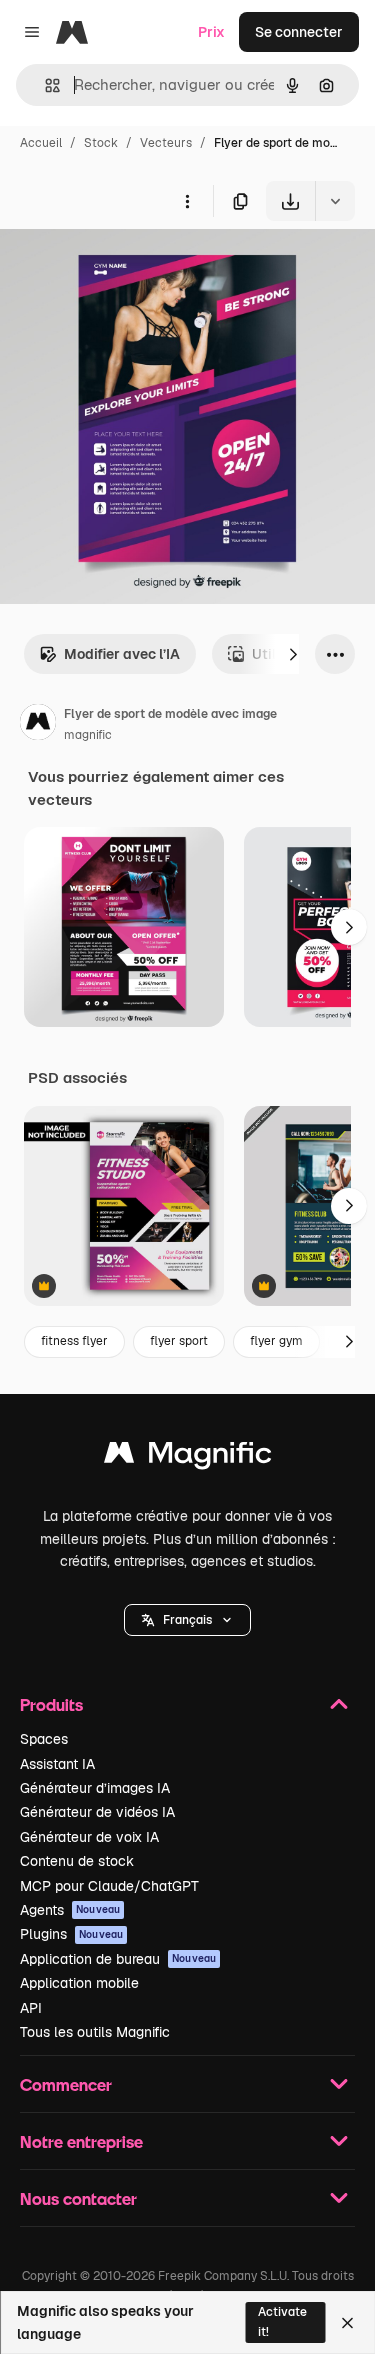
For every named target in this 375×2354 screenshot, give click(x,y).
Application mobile (79, 1983)
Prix (211, 32)
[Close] (347, 2323)
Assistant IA (57, 1764)
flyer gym (276, 1341)
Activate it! (282, 2321)
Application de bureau (118, 1959)
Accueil (41, 143)
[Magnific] (188, 1457)
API (31, 2008)
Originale (132, 267)
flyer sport (179, 1341)
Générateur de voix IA (89, 1837)
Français (187, 1620)
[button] (187, 1620)
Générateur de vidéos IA (97, 1812)
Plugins (71, 1934)
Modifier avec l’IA (122, 654)
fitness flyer (74, 1341)
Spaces (44, 1739)
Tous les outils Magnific (95, 2032)
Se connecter (299, 32)
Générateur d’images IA (95, 1788)
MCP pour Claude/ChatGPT (109, 1886)
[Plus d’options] (187, 201)
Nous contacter (78, 2198)
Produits (51, 1704)
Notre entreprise (81, 2141)
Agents (70, 1910)
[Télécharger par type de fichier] (335, 201)
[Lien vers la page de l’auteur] (38, 725)
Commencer (66, 2084)
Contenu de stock (77, 1861)
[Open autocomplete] (44, 85)
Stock (101, 143)
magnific (88, 735)
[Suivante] (293, 654)
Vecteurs (166, 143)
